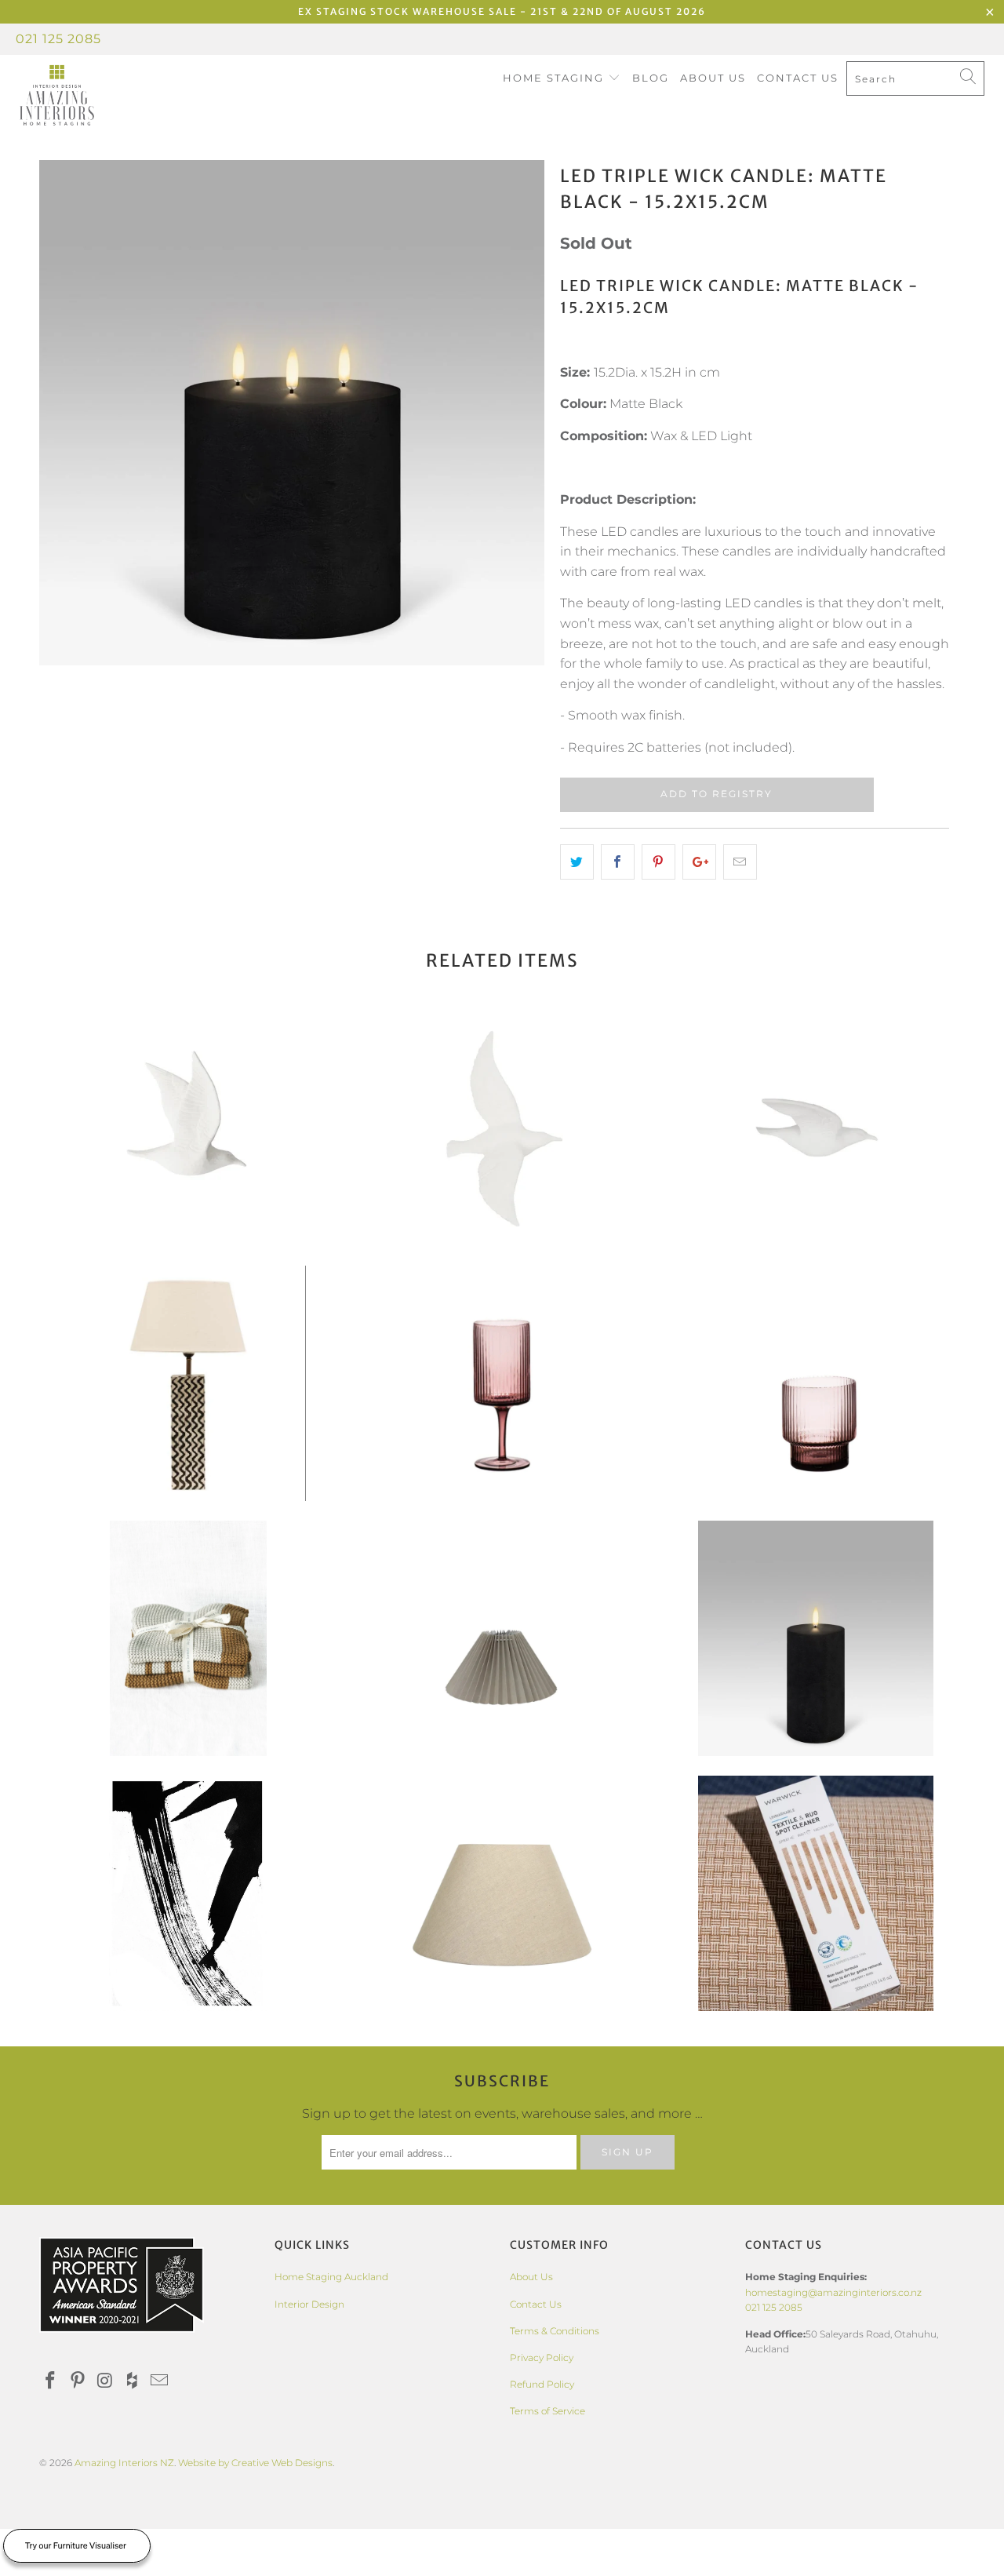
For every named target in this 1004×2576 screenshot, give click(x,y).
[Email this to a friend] (740, 862)
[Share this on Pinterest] (658, 862)
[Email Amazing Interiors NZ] (160, 2381)
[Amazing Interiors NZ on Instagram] (105, 2381)
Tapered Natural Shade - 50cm (502, 1893)
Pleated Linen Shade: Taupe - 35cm (502, 1638)
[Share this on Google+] (699, 862)
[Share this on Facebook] (618, 862)
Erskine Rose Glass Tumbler (816, 1383)
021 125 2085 (58, 39)
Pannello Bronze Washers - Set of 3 (188, 1638)
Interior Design (309, 2304)
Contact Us (798, 78)
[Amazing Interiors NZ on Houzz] (133, 2381)
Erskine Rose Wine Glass (502, 1383)
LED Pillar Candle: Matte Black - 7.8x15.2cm (816, 1638)
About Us (713, 78)
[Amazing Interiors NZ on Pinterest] (78, 2381)
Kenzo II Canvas (188, 1893)
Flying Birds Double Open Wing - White (502, 1128)
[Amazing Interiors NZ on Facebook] (51, 2381)
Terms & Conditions (555, 2331)
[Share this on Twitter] (577, 862)
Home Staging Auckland (331, 2277)
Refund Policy (542, 2384)
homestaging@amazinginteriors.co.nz (833, 2292)
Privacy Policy (542, 2357)
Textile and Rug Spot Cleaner (816, 1893)
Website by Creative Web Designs (255, 2463)
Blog (651, 78)
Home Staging (555, 78)
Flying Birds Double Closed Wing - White (188, 1128)
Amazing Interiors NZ (124, 2463)
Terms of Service (547, 2411)
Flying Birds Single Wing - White (816, 1128)
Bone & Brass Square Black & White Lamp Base (188, 1383)
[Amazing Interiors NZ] (88, 96)
